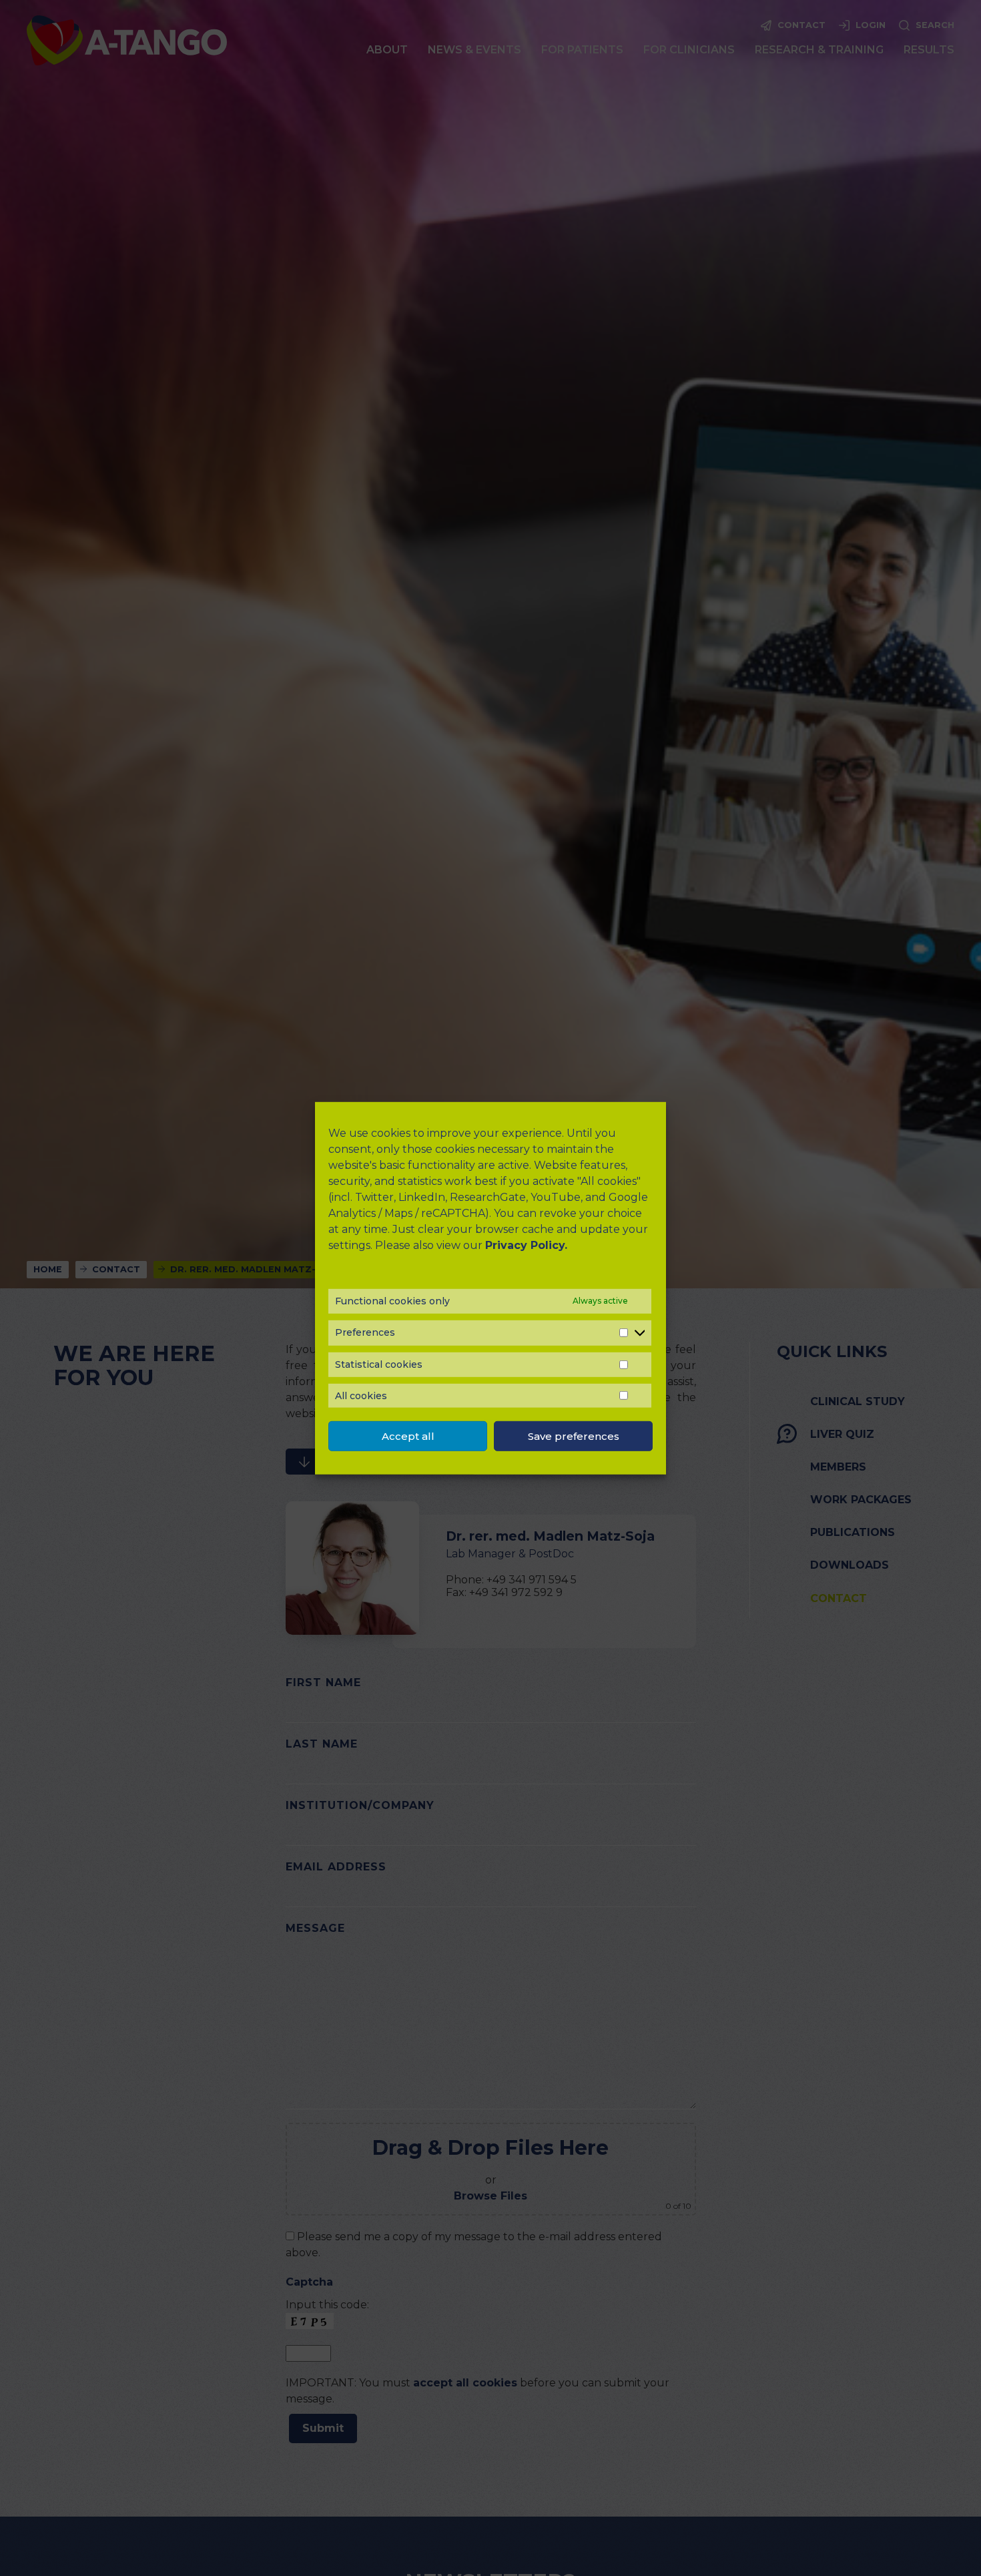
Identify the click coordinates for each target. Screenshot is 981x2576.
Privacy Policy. (526, 1245)
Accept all (408, 1436)
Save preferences (574, 1436)
